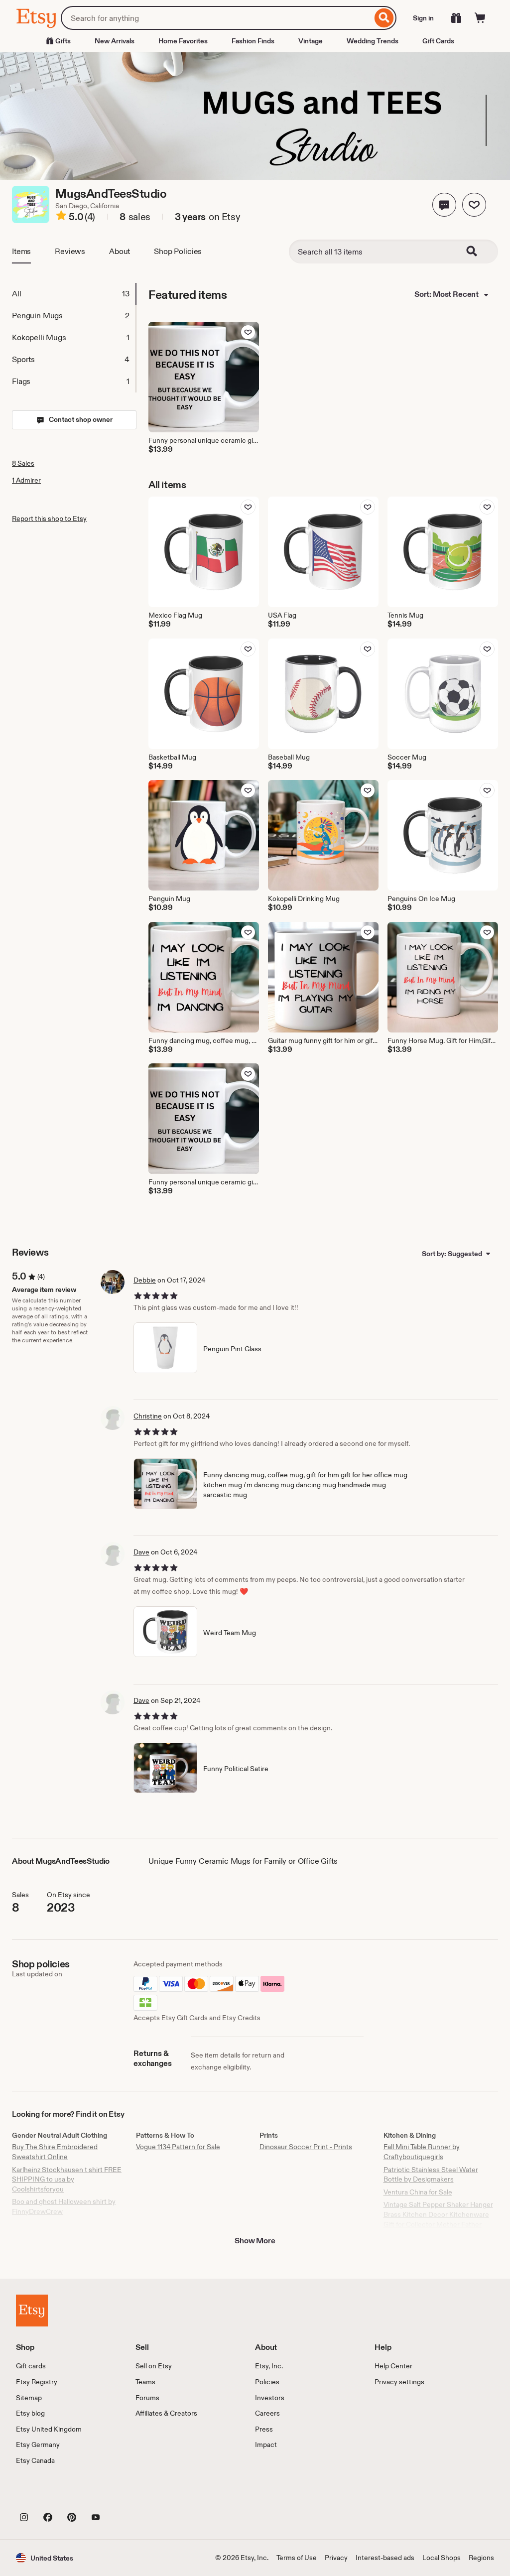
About (120, 251)
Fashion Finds (253, 41)
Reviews (70, 251)
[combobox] (216, 18)
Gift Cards (438, 41)
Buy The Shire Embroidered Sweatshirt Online (55, 2152)
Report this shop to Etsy (49, 518)
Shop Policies (178, 251)
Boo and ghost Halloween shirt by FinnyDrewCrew (64, 2206)
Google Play (125, 2495)
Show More (255, 2241)
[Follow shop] (474, 205)
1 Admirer (26, 480)
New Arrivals (115, 41)
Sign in (423, 18)
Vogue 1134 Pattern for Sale (178, 2147)
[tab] (74, 294)
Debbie (145, 1280)
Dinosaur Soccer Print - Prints (306, 2147)
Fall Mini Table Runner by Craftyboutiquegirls (422, 2152)
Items (21, 251)
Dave (141, 1552)
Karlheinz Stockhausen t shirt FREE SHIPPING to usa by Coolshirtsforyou (67, 2179)
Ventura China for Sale (418, 2192)
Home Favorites (183, 41)
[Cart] (480, 18)
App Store (50, 2495)
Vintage (311, 41)
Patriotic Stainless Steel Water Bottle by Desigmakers (431, 2175)
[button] (444, 205)
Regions (481, 2558)
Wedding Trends (373, 41)
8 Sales (23, 463)
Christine (148, 1416)
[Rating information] (61, 217)
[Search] (384, 18)
